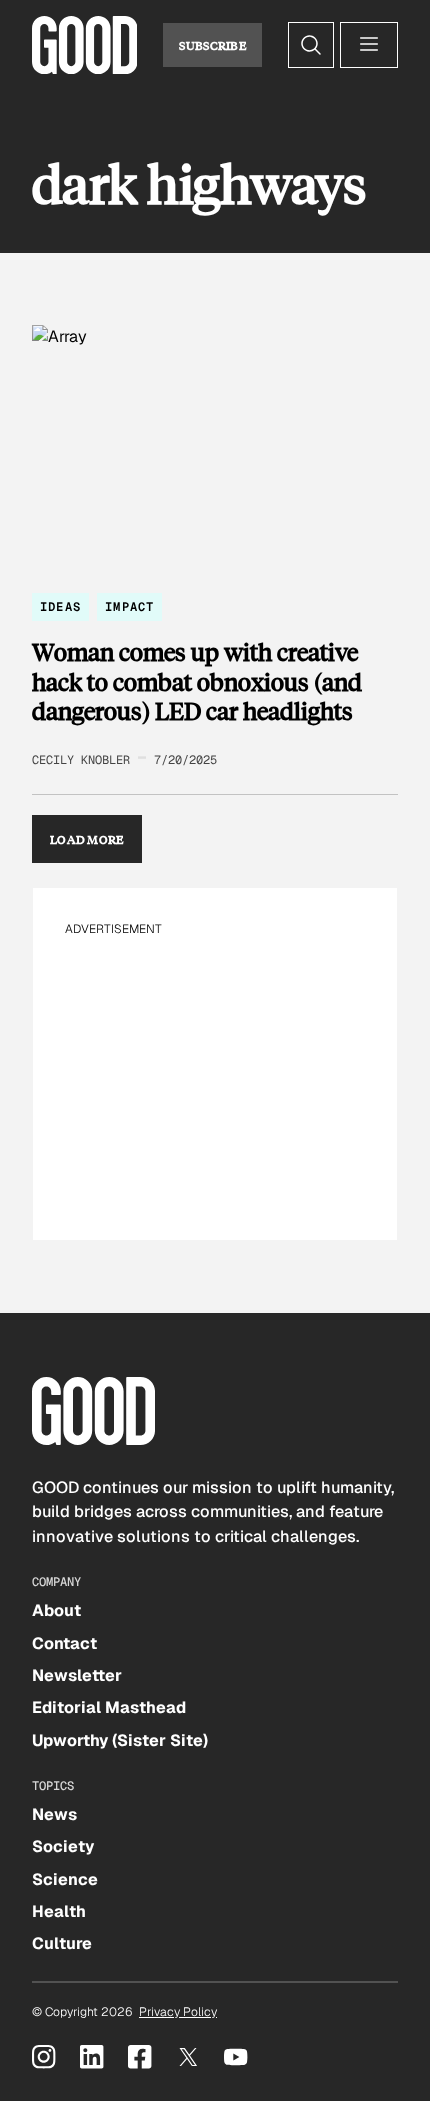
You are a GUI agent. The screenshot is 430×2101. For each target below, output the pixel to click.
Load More (87, 839)
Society (63, 1846)
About (56, 1610)
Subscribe (212, 45)
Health (59, 1911)
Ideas (60, 607)
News (54, 1814)
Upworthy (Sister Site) (120, 1740)
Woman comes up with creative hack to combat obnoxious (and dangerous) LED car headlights (197, 681)
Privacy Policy (178, 2012)
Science (65, 1879)
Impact (129, 607)
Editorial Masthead (109, 1707)
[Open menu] (369, 45)
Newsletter (77, 1675)
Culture (62, 1943)
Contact (64, 1643)
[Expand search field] (311, 45)
